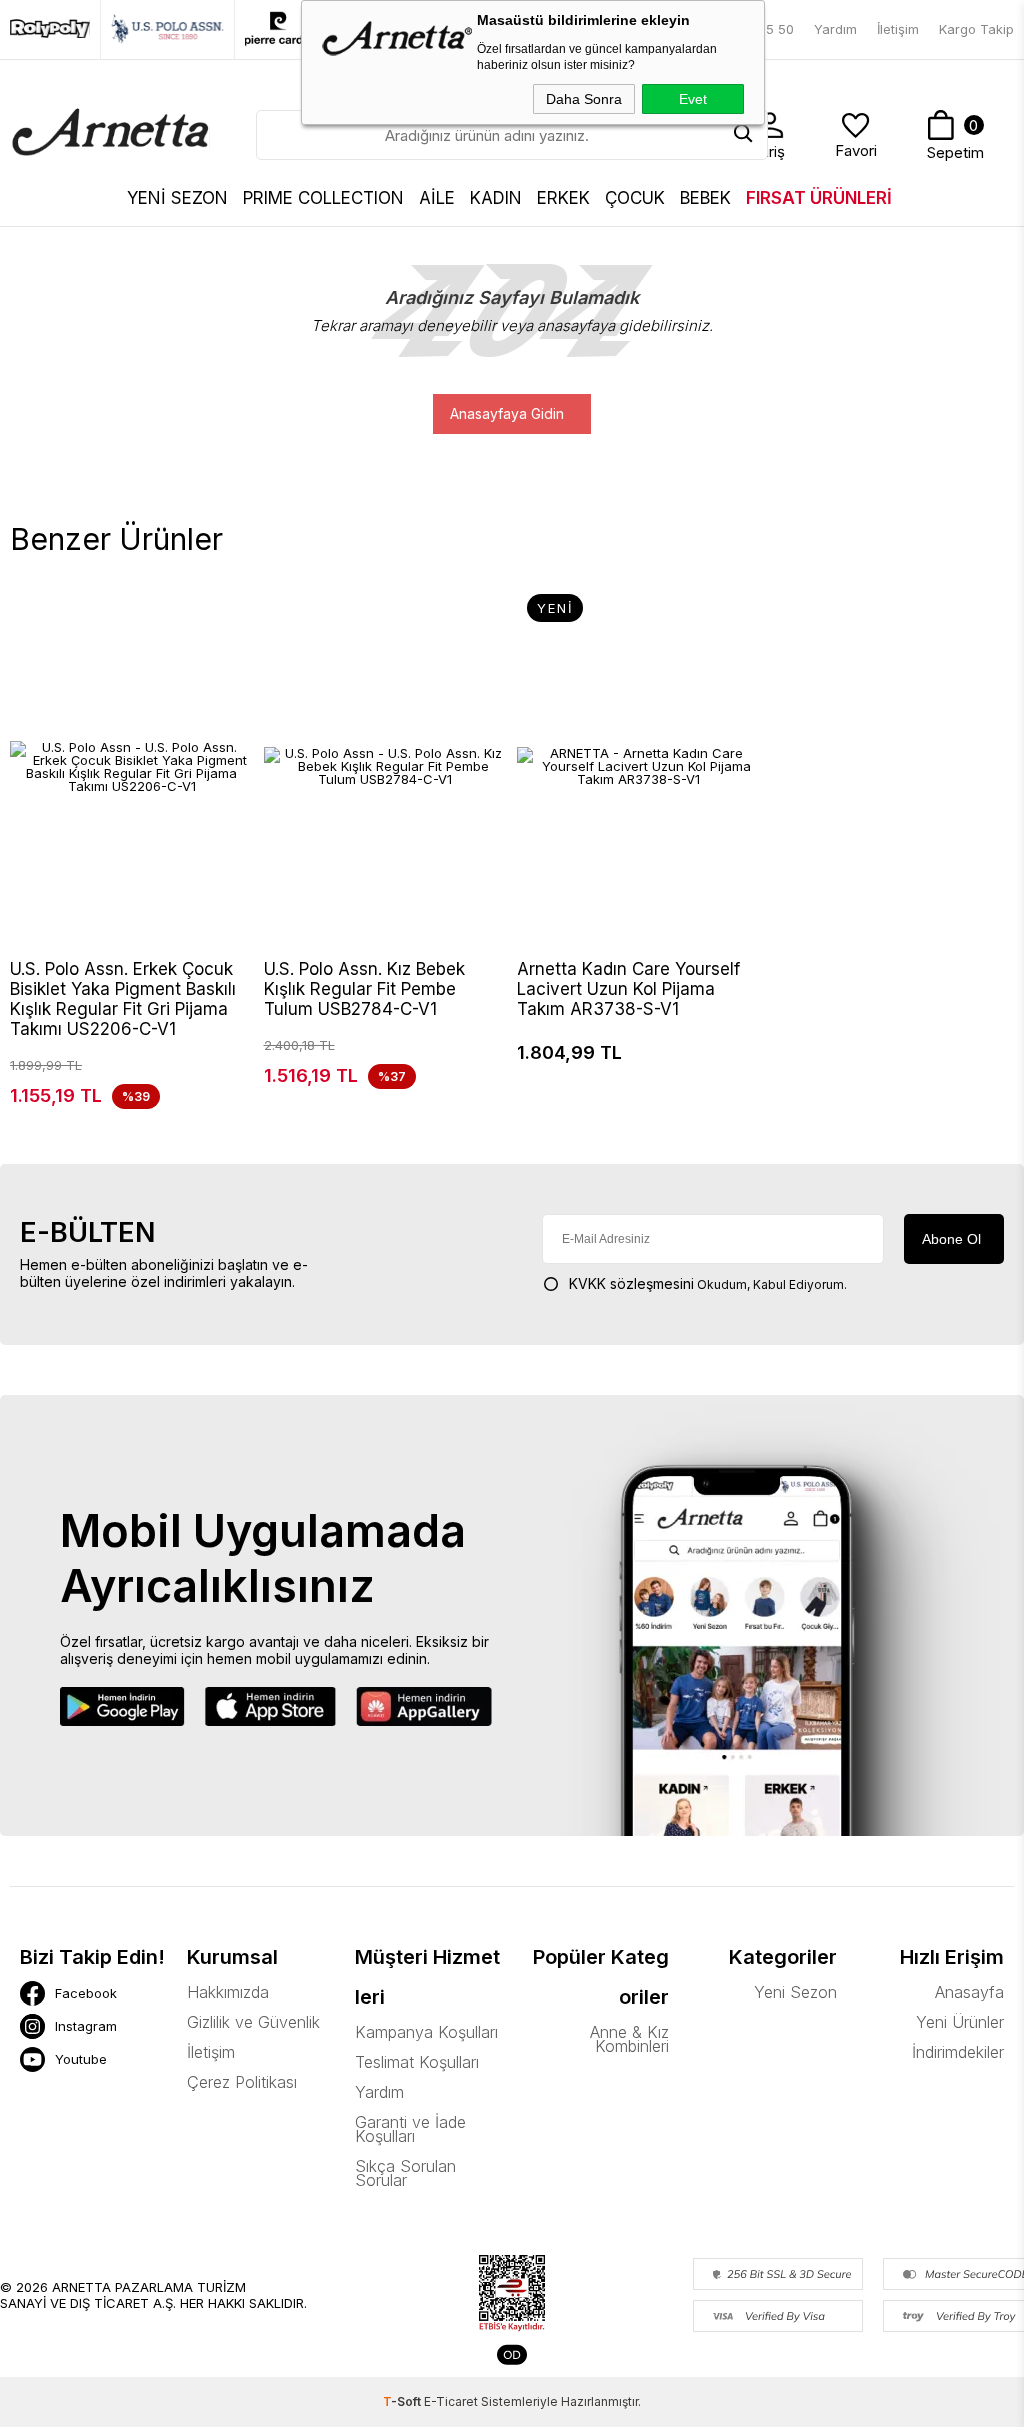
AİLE (437, 198)
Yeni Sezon (795, 1992)
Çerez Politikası (242, 2082)
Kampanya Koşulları (426, 2032)
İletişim (898, 29)
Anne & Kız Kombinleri (629, 2039)
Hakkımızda (228, 1992)
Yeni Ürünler (960, 2022)
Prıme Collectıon (323, 198)
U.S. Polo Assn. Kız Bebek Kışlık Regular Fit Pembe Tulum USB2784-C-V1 (364, 989)
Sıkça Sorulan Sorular (405, 2173)
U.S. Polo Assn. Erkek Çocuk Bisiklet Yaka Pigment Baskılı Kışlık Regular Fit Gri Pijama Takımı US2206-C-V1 (123, 999)
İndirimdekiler (958, 2052)
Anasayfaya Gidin (507, 413)
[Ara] (743, 135)
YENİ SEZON (177, 198)
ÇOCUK (635, 198)
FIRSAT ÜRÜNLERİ (819, 198)
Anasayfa (969, 1992)
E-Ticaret (451, 2401)
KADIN (496, 198)
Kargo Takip (976, 29)
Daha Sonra (584, 99)
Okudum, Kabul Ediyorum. (708, 1283)
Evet (693, 99)
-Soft (403, 2401)
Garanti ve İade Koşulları (410, 2129)
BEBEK (705, 198)
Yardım (835, 29)
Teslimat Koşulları (417, 2062)
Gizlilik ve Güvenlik (253, 2022)
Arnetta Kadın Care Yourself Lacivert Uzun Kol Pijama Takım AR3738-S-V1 (628, 989)
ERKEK (563, 198)
